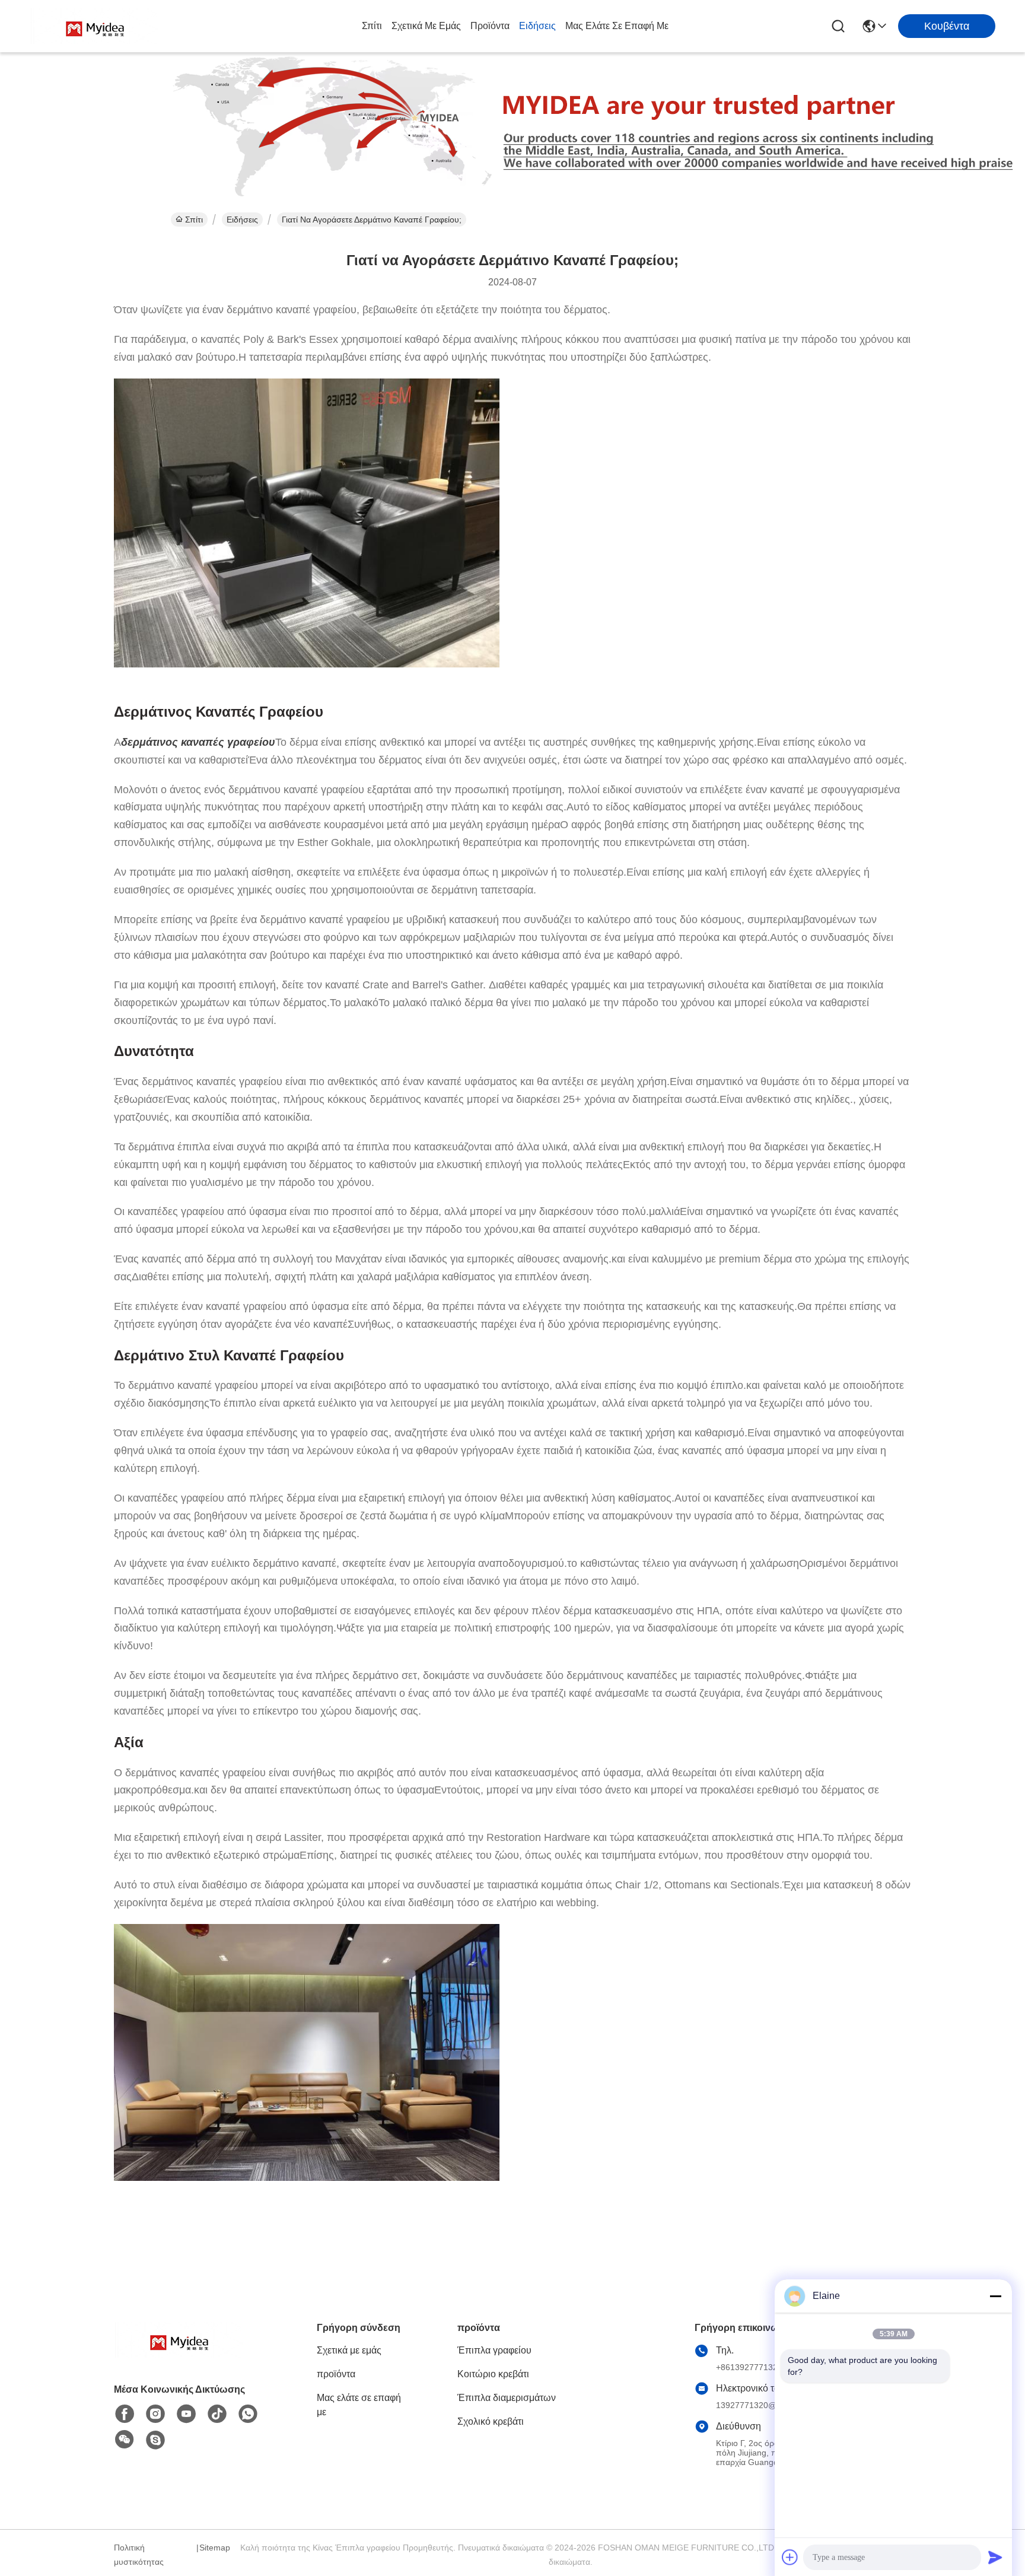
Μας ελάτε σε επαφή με (617, 26)
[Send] (995, 2557)
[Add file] (790, 2557)
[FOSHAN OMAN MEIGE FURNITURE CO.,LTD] (95, 26)
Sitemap (215, 2548)
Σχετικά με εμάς (426, 26)
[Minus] (995, 2296)
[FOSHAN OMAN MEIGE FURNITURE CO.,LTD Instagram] (155, 2414)
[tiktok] (217, 2414)
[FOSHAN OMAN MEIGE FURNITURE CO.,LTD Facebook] (125, 2414)
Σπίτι (372, 26)
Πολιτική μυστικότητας (139, 2555)
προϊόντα (490, 26)
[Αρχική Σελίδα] (179, 2354)
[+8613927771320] (155, 2440)
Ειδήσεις (537, 26)
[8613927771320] (248, 2414)
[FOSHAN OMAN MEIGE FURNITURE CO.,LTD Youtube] (186, 2414)
